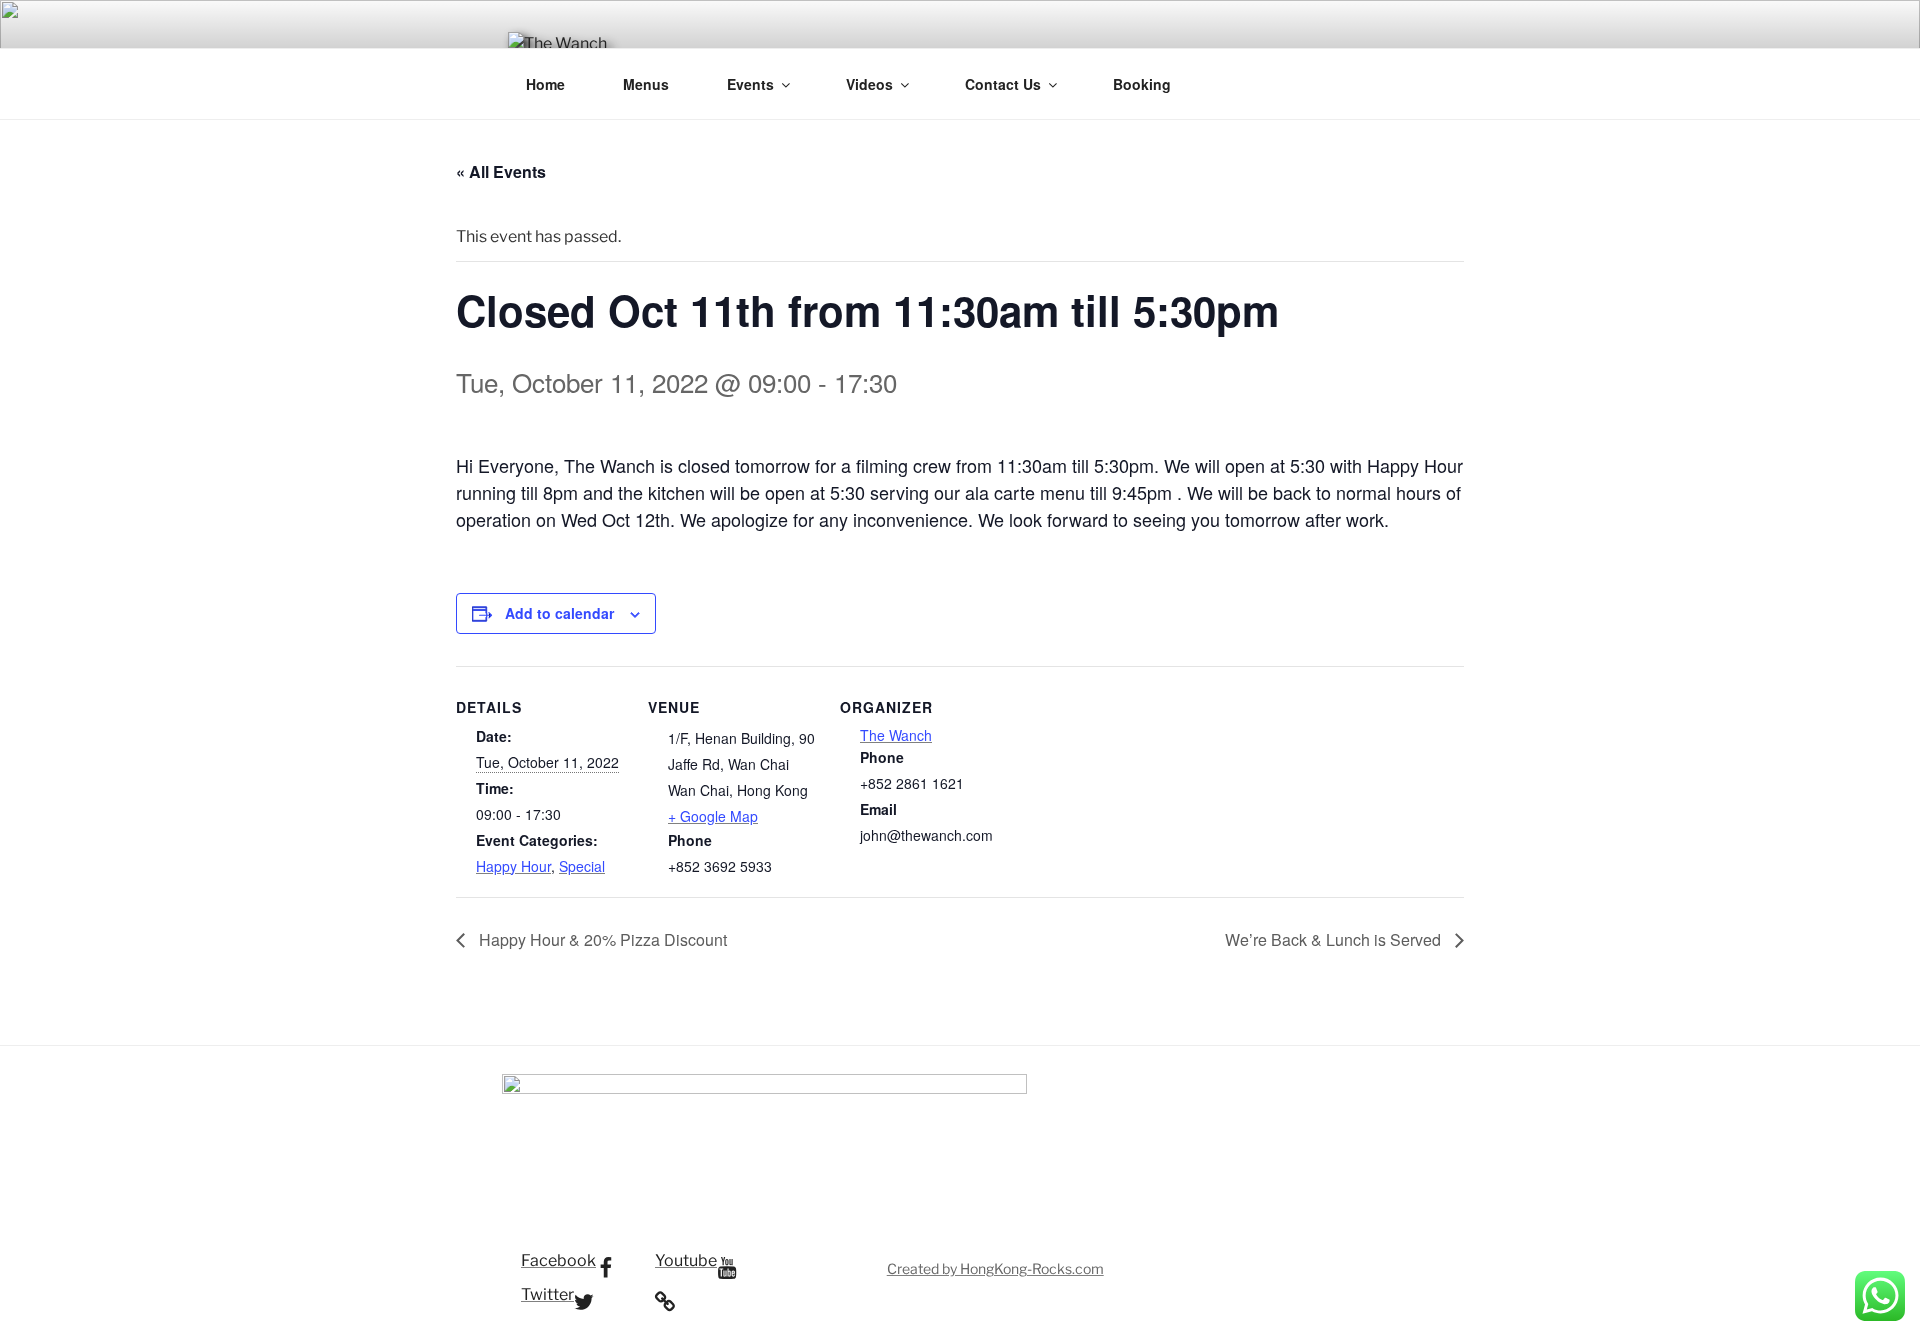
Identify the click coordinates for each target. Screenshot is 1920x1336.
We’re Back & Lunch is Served (1335, 939)
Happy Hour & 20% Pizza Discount (601, 939)
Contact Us (1003, 84)
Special (582, 866)
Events (750, 84)
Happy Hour (513, 866)
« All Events (501, 171)
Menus (646, 84)
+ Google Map (713, 816)
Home (545, 84)
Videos (869, 84)
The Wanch (896, 735)
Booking (1142, 84)
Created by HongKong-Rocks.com (995, 1268)
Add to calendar (559, 613)
